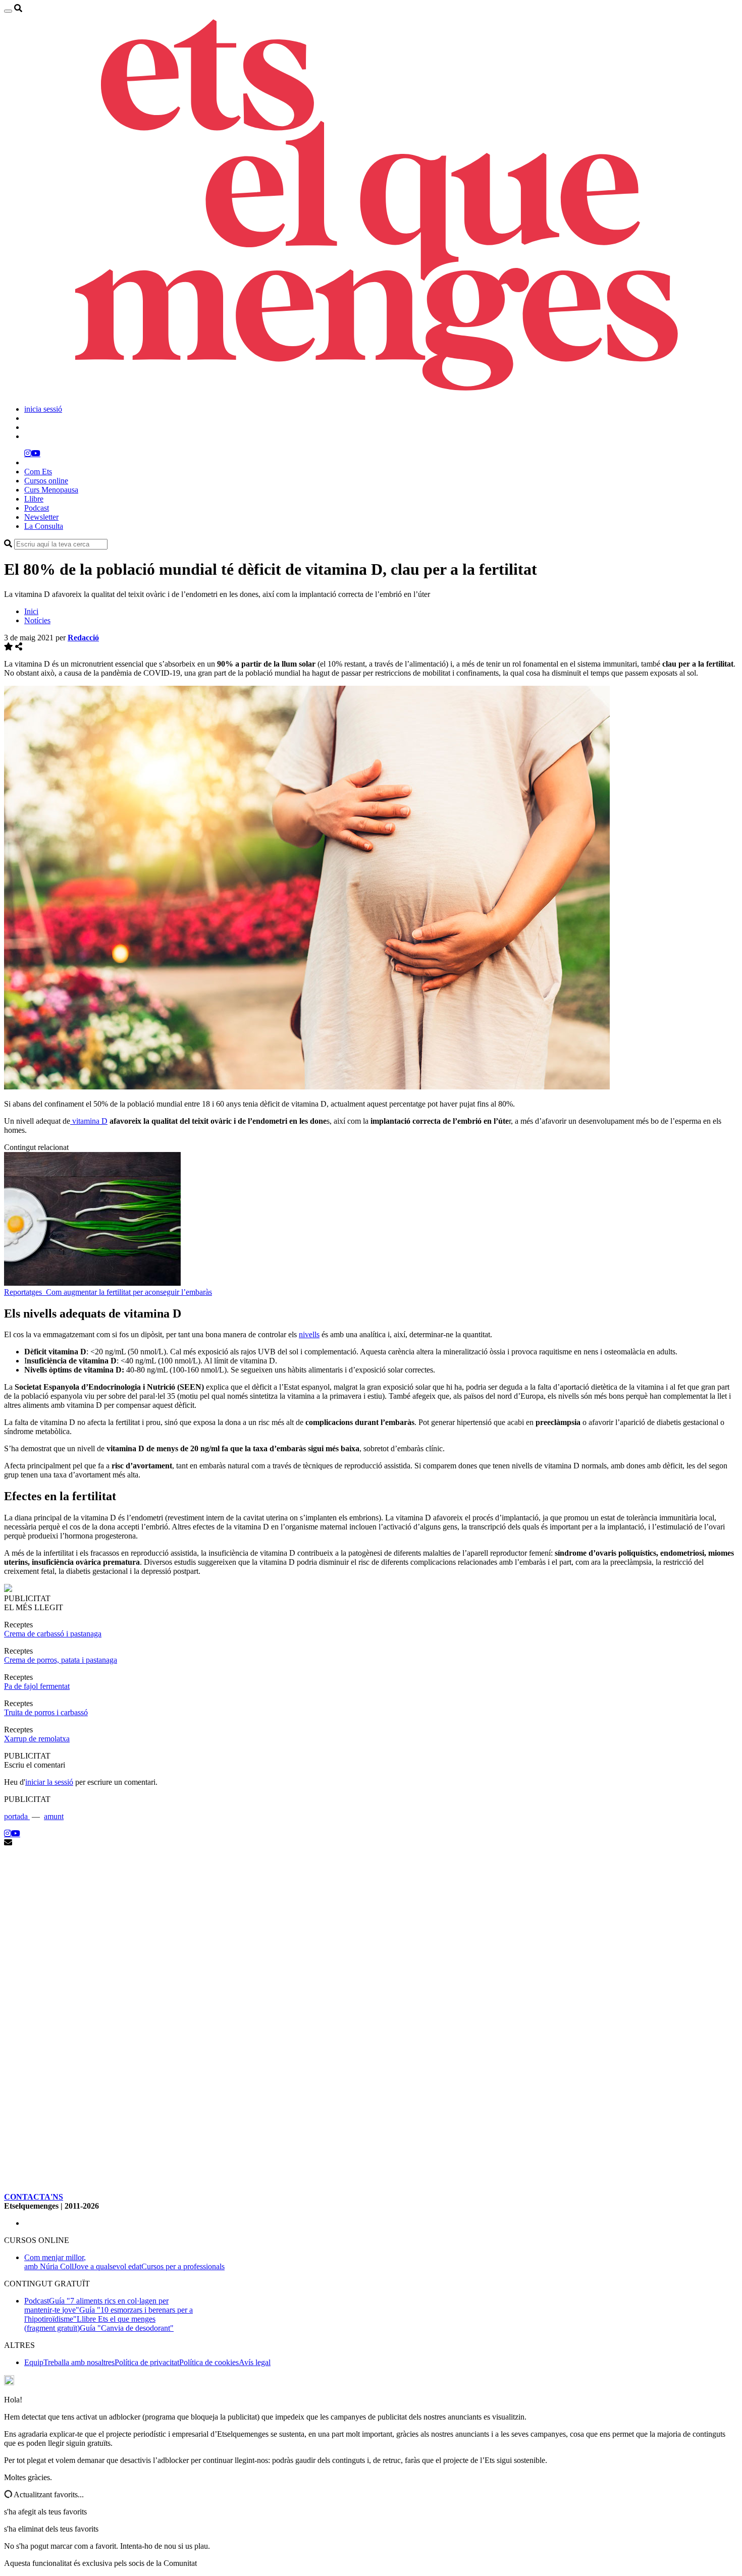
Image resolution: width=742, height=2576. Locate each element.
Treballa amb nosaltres (79, 2362)
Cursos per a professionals (183, 2266)
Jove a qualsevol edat (108, 2266)
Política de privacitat (147, 2362)
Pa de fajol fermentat (37, 1686)
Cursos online (46, 481)
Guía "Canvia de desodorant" (127, 2328)
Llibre (34, 499)
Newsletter (41, 517)
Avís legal (255, 2362)
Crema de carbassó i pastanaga (53, 1634)
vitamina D (89, 1121)
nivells (309, 1334)
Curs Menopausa (51, 490)
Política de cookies (209, 2362)
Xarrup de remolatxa (37, 1739)
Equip (34, 2362)
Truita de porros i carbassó (46, 1712)
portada (17, 1816)
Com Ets (38, 472)
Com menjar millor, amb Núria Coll (55, 2262)
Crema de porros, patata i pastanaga (61, 1660)
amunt (54, 1816)
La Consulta (44, 526)
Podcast (37, 508)
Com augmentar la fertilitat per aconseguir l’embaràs (129, 1292)
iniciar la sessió (49, 1782)
